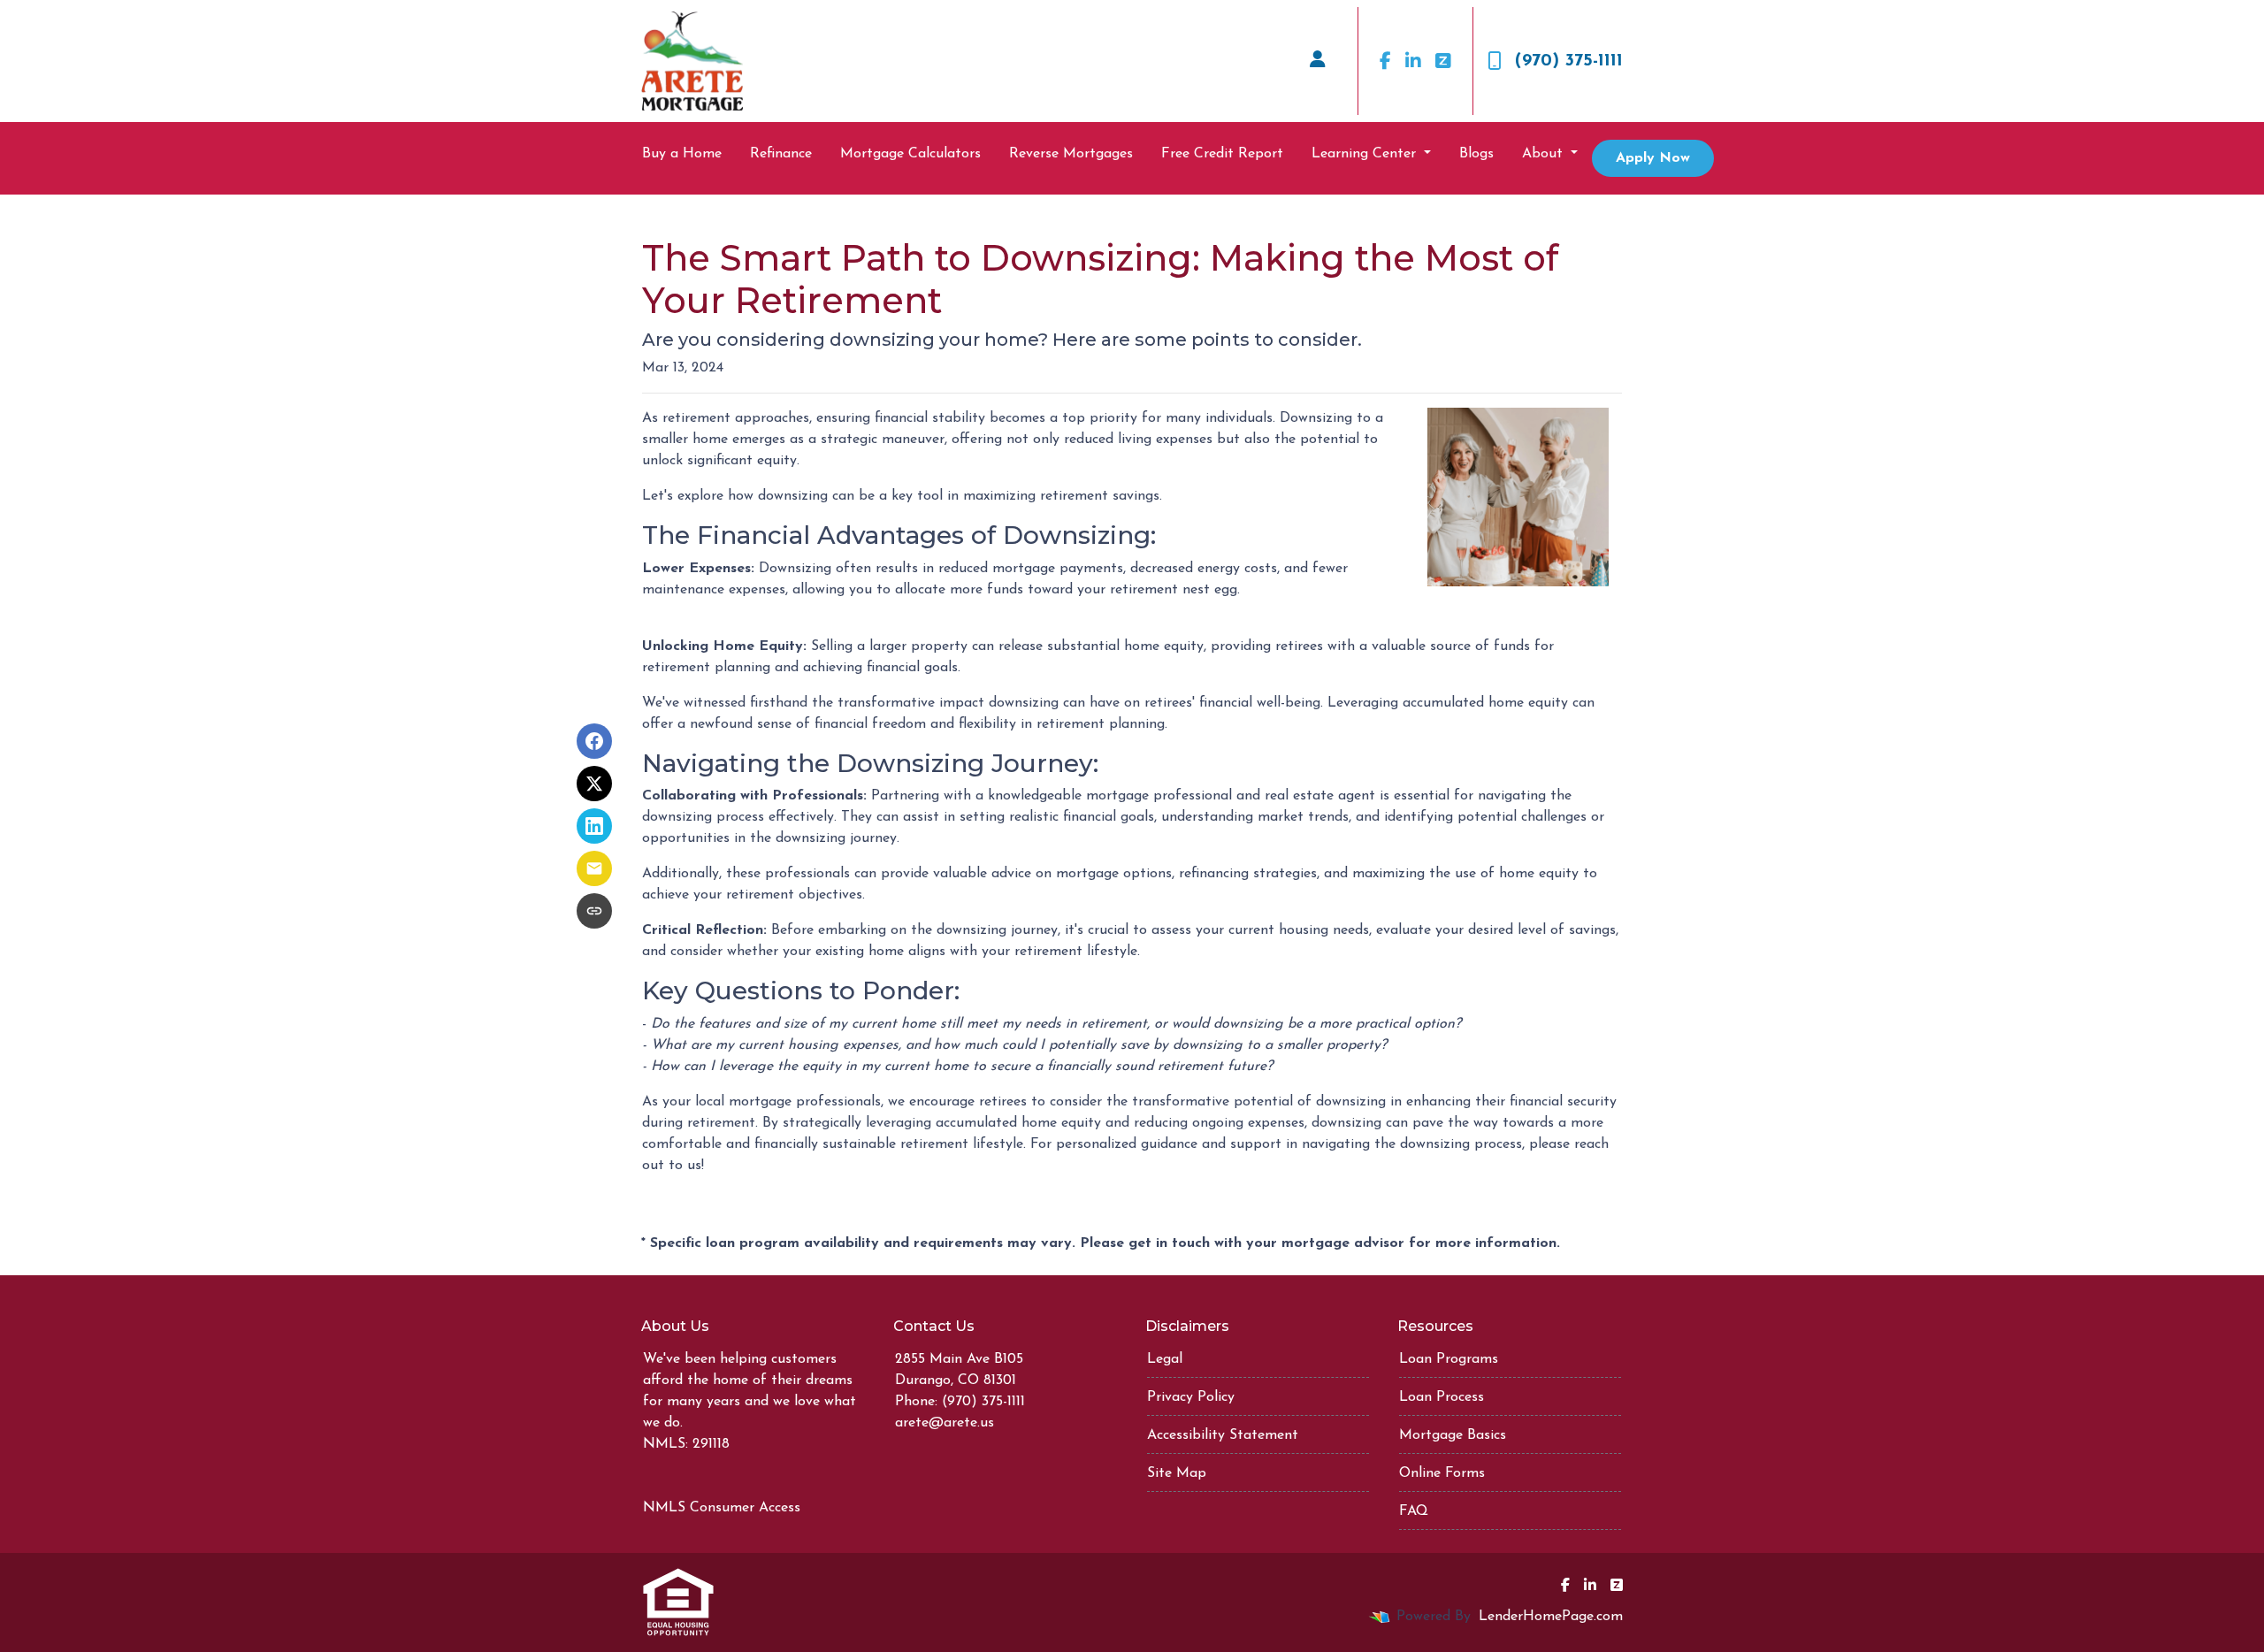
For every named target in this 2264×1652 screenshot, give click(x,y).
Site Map (1177, 1473)
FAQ (1414, 1511)
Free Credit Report (1222, 154)
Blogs (1476, 154)
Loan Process (1442, 1397)
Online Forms (1442, 1473)
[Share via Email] (594, 868)
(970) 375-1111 (1569, 61)
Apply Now (1653, 158)
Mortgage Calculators (910, 154)
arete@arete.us (945, 1423)
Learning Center (1366, 154)
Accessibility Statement (1223, 1435)
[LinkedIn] (1413, 61)
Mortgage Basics (1453, 1435)
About (1545, 154)
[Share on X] (594, 784)
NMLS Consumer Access (722, 1508)
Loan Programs (1449, 1359)
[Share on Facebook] (594, 741)
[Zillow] (1443, 61)
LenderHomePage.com (1551, 1617)
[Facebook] (1385, 61)
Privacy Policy (1191, 1397)
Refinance (781, 154)
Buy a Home (682, 154)
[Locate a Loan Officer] (1318, 61)
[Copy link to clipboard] (594, 911)
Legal (1165, 1359)
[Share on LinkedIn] (594, 826)
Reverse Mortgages (1071, 154)
